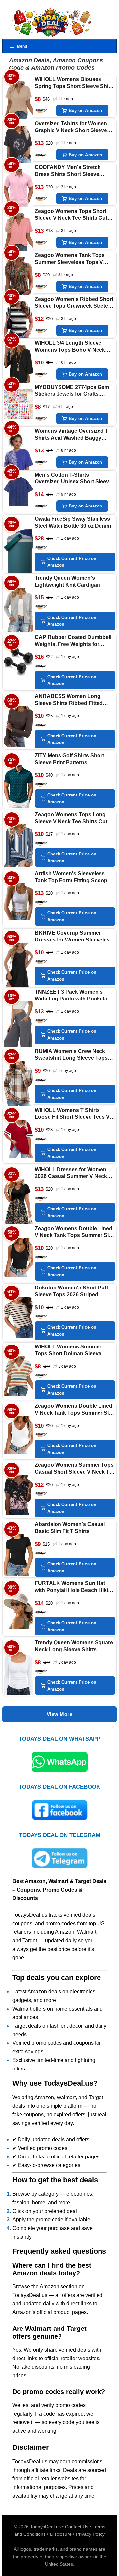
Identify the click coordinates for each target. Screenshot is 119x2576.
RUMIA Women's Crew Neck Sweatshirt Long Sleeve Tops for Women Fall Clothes (71, 1055)
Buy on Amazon (86, 111)
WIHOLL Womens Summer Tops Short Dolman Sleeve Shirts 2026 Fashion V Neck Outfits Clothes (69, 1351)
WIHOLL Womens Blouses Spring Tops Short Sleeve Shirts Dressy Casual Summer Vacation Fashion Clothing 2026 (75, 83)
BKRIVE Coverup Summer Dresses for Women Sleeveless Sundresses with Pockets (74, 937)
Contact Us (77, 2527)
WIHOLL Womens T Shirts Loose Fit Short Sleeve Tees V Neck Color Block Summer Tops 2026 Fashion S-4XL (75, 1114)
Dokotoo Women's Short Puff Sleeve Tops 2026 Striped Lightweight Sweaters (71, 1292)
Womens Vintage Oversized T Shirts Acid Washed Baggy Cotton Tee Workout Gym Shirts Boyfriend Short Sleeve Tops (74, 435)
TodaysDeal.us (45, 2527)
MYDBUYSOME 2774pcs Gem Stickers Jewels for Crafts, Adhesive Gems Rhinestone (72, 391)
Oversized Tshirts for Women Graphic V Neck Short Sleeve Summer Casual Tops (71, 127)
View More (60, 1714)
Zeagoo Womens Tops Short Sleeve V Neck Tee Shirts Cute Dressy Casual (73, 215)
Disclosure (61, 2534)
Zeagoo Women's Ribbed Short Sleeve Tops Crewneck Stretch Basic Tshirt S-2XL (74, 303)
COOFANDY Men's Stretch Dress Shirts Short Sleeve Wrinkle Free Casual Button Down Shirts (69, 171)
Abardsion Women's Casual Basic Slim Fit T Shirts (70, 1528)
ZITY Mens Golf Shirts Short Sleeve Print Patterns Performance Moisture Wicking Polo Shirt (73, 759)
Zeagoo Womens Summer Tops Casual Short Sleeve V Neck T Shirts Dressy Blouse (74, 1469)
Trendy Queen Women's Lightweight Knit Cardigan (67, 581)
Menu (22, 46)
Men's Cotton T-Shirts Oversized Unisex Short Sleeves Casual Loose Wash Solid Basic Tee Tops (75, 479)
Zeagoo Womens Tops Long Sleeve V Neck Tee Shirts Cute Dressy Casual (73, 818)
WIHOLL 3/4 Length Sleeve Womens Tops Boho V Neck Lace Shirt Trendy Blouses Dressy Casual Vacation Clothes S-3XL (70, 347)
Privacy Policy (90, 2534)
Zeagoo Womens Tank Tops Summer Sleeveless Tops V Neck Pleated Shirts (70, 259)
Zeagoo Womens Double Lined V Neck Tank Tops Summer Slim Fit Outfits (75, 1232)
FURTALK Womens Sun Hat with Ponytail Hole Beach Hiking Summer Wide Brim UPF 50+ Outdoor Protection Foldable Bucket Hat (75, 1587)
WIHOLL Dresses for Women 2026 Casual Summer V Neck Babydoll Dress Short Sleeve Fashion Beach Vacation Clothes (71, 1173)
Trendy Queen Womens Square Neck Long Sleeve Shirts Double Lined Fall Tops (74, 1647)
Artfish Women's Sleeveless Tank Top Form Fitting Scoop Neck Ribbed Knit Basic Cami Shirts (72, 877)
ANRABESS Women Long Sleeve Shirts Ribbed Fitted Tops (69, 700)
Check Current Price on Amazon (72, 562)
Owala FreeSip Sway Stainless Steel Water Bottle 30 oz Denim (73, 522)
